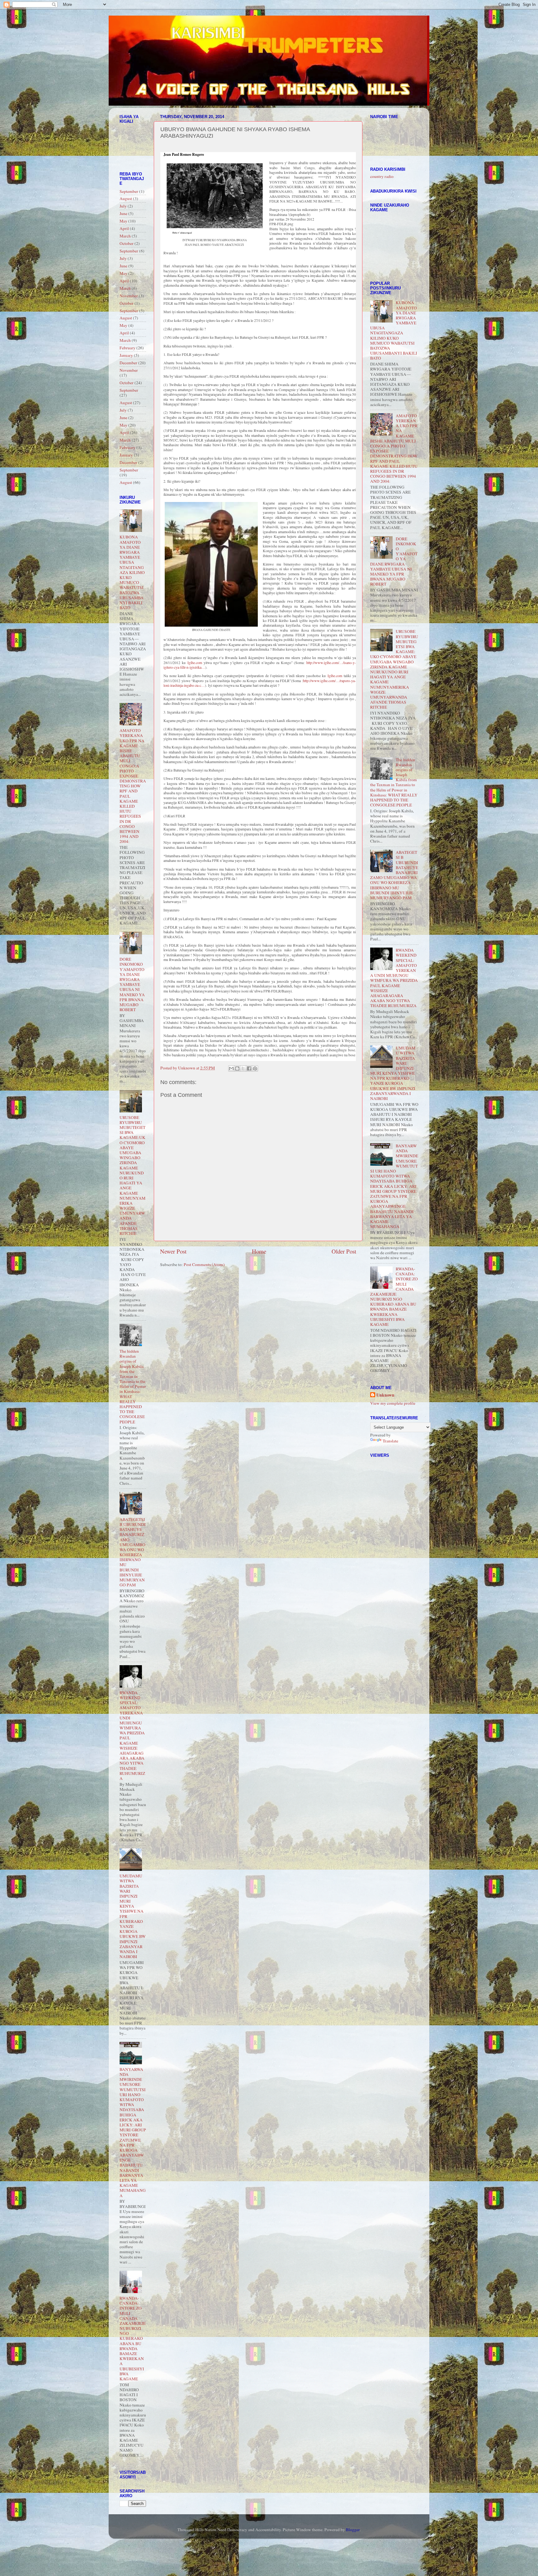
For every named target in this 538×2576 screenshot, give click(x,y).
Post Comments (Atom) (204, 1264)
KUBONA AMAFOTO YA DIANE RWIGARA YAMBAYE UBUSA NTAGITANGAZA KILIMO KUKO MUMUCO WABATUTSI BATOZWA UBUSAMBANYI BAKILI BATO (132, 572)
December (128, 363)
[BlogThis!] (237, 1068)
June (123, 213)
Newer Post (173, 1251)
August (126, 198)
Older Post (344, 1251)
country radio (382, 176)
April (124, 228)
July (123, 206)
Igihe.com (195, 662)
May (123, 221)
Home (259, 1251)
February (127, 348)
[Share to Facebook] (249, 1068)
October (127, 243)
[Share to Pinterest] (255, 1068)
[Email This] (231, 1068)
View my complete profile (393, 1403)
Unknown (385, 1395)
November (129, 296)
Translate (390, 1441)
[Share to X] (243, 1068)
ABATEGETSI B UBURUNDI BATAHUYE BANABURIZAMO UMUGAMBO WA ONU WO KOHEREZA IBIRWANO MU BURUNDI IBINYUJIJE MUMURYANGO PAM (133, 1552)
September (129, 191)
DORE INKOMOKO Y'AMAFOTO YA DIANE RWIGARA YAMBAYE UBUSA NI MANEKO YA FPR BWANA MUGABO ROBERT (132, 984)
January (126, 355)
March (125, 236)
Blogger (353, 2530)
